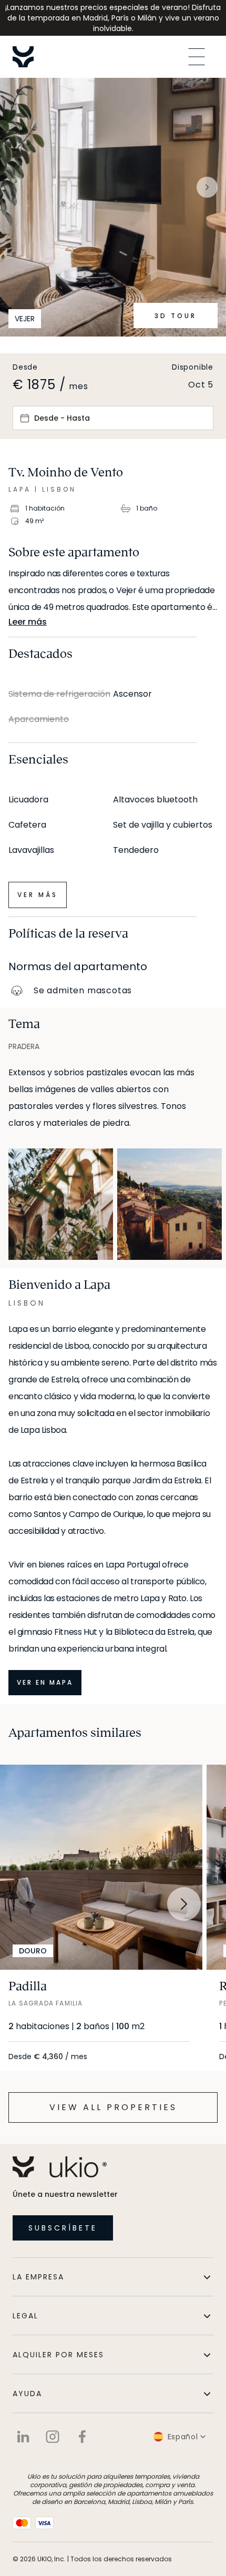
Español (183, 2437)
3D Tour (176, 316)
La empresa (38, 2277)
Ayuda (27, 2394)
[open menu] (197, 57)
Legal (25, 2316)
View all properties (113, 2107)
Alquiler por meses (58, 2355)
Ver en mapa (45, 1682)
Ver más (38, 895)
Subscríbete (63, 2228)
